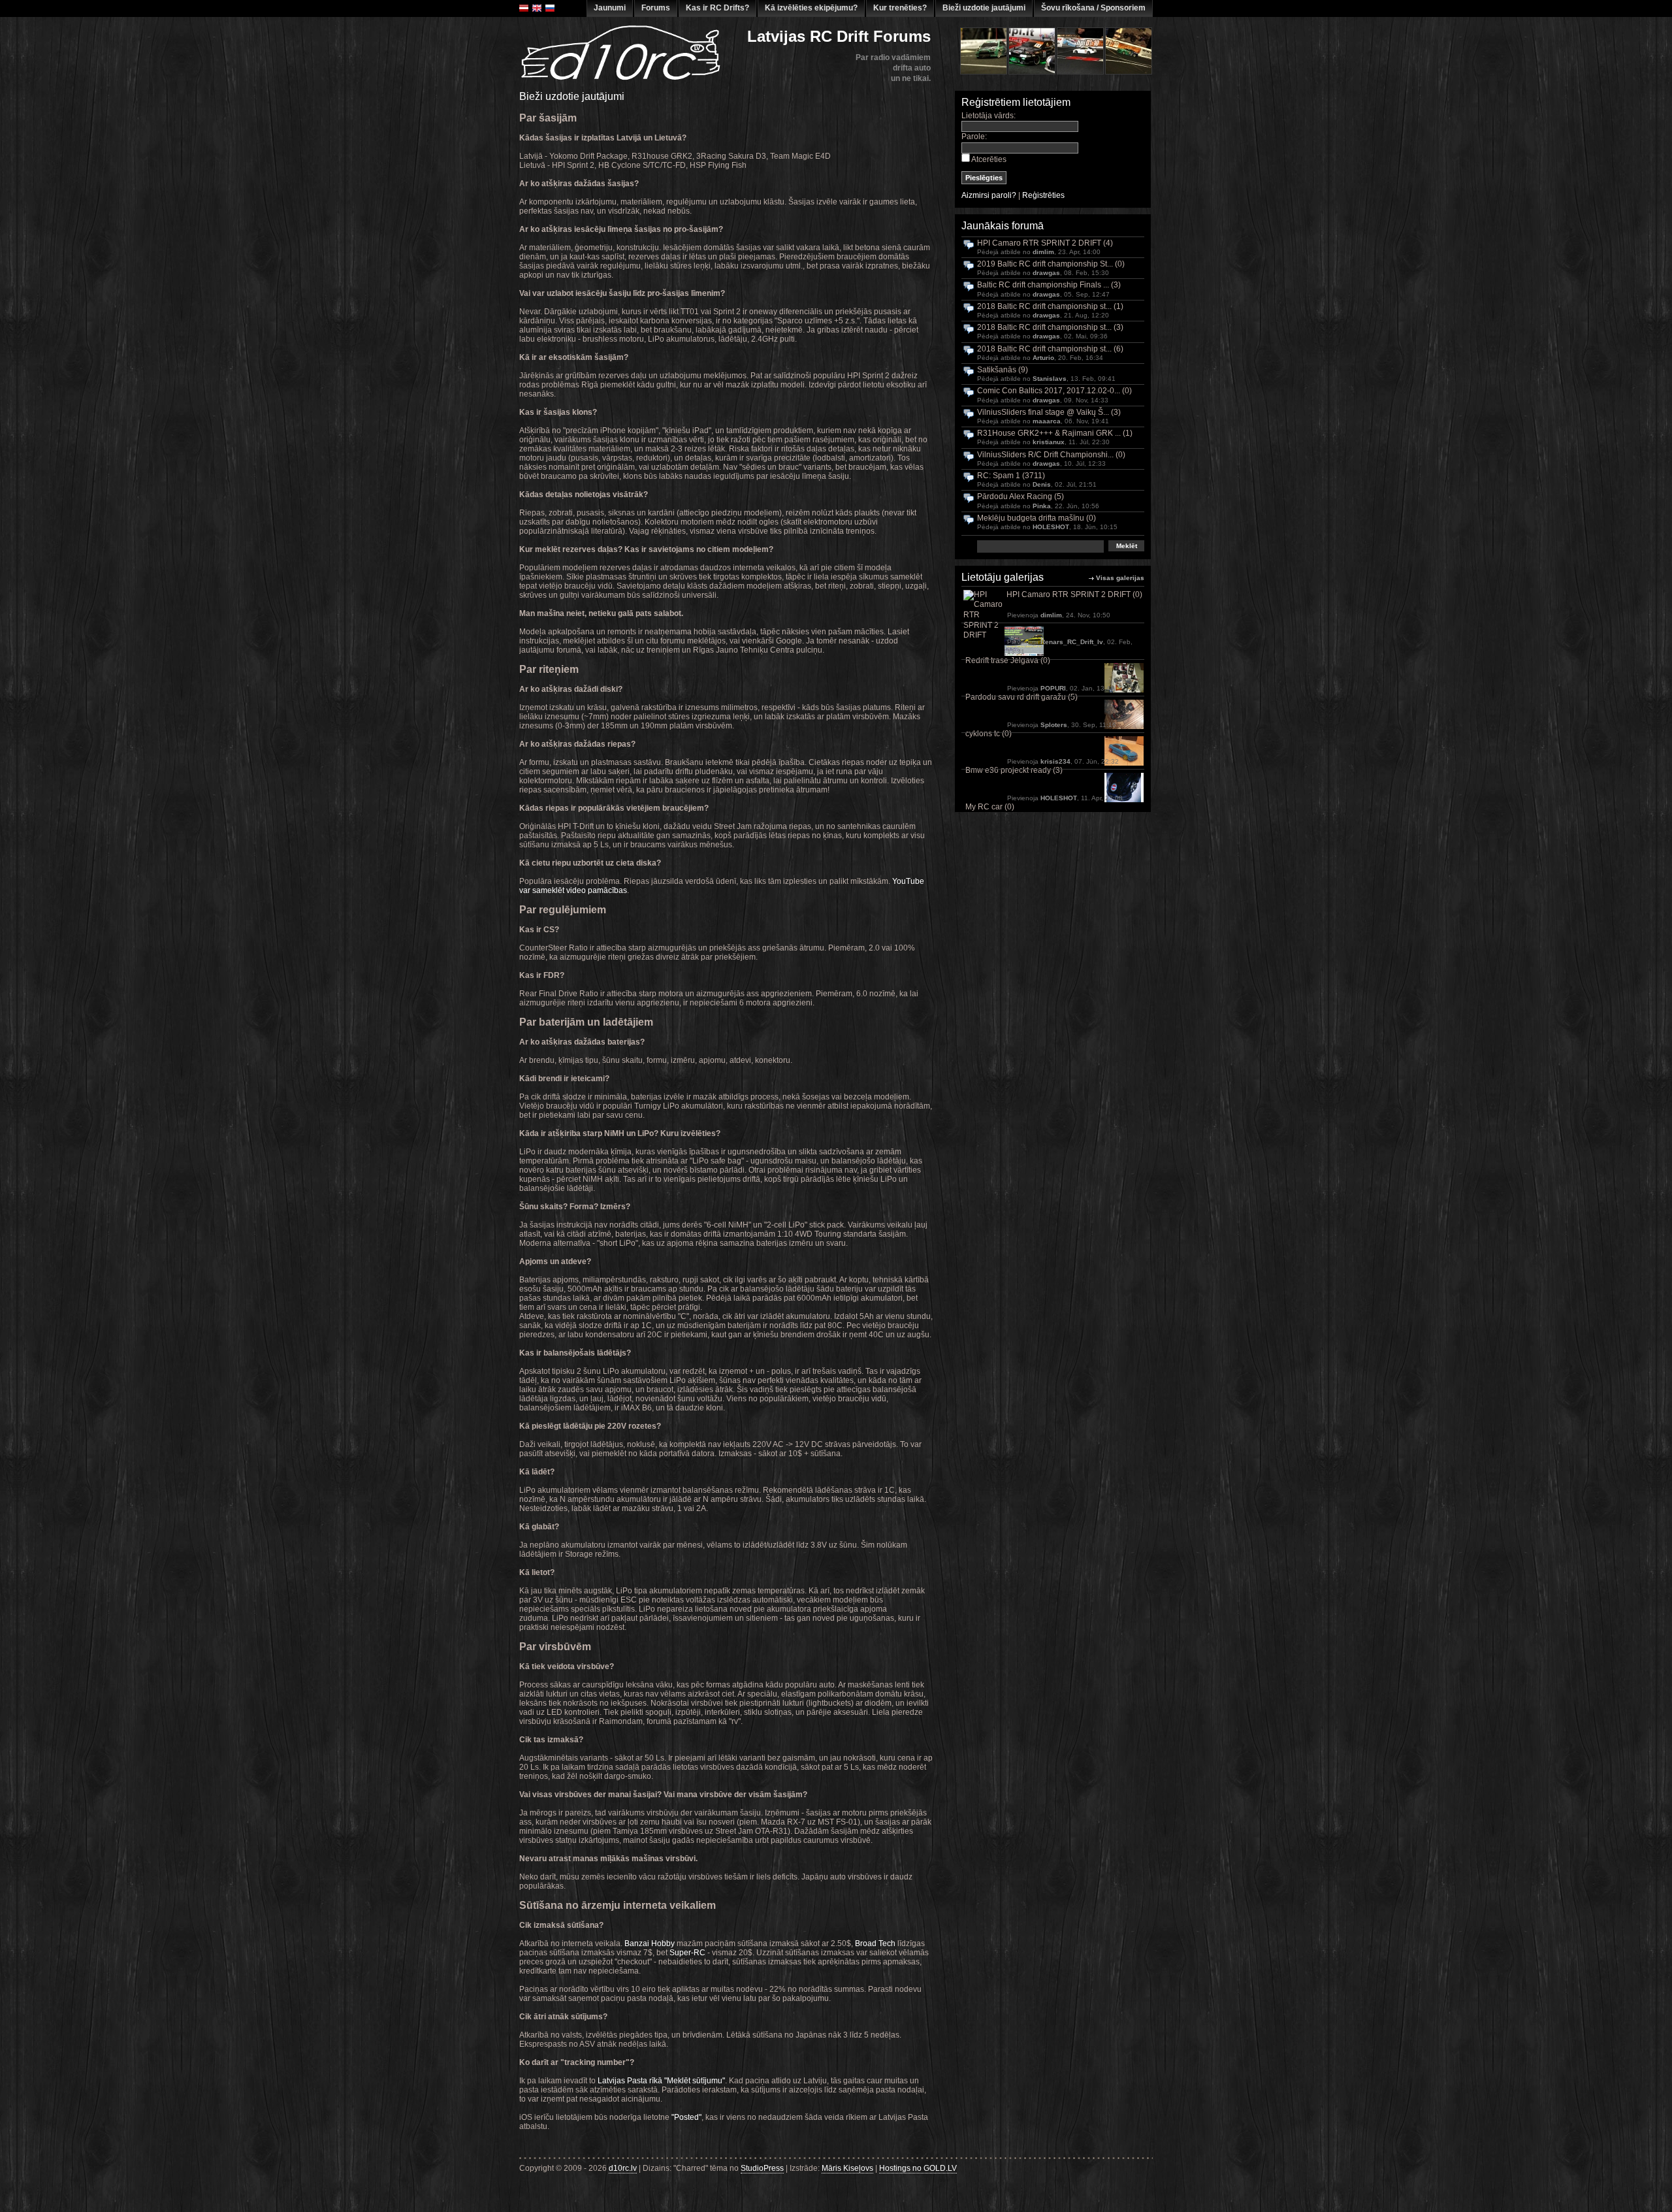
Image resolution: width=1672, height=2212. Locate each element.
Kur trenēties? (900, 8)
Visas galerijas (1120, 578)
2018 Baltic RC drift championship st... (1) (1050, 307)
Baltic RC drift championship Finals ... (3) (1049, 285)
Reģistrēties (1043, 195)
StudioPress (762, 2168)
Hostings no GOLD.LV (918, 2168)
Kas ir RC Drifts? (717, 8)
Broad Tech (875, 1944)
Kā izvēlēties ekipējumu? (811, 8)
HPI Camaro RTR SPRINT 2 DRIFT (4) (1045, 243)
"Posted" (686, 2117)
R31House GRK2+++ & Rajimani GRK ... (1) (1055, 433)
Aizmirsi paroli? (989, 195)
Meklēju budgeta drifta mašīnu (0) (1037, 518)
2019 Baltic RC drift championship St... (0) (1051, 264)
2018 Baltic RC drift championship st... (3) (1050, 328)
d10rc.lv (623, 2168)
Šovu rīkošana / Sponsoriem (1093, 8)
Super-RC (687, 1953)
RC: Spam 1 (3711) (1011, 476)
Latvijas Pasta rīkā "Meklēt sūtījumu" (661, 2081)
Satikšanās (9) (1003, 370)
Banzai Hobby (650, 1944)
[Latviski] (524, 8)
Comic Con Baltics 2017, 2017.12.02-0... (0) (1054, 391)
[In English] (537, 8)
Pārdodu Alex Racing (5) (1021, 497)
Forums (656, 8)
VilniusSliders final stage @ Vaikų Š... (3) (1049, 413)
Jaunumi (610, 8)
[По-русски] (550, 8)
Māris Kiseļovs (847, 2168)
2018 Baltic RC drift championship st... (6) (1050, 349)
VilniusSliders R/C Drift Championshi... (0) (1051, 455)
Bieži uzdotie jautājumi (984, 8)
